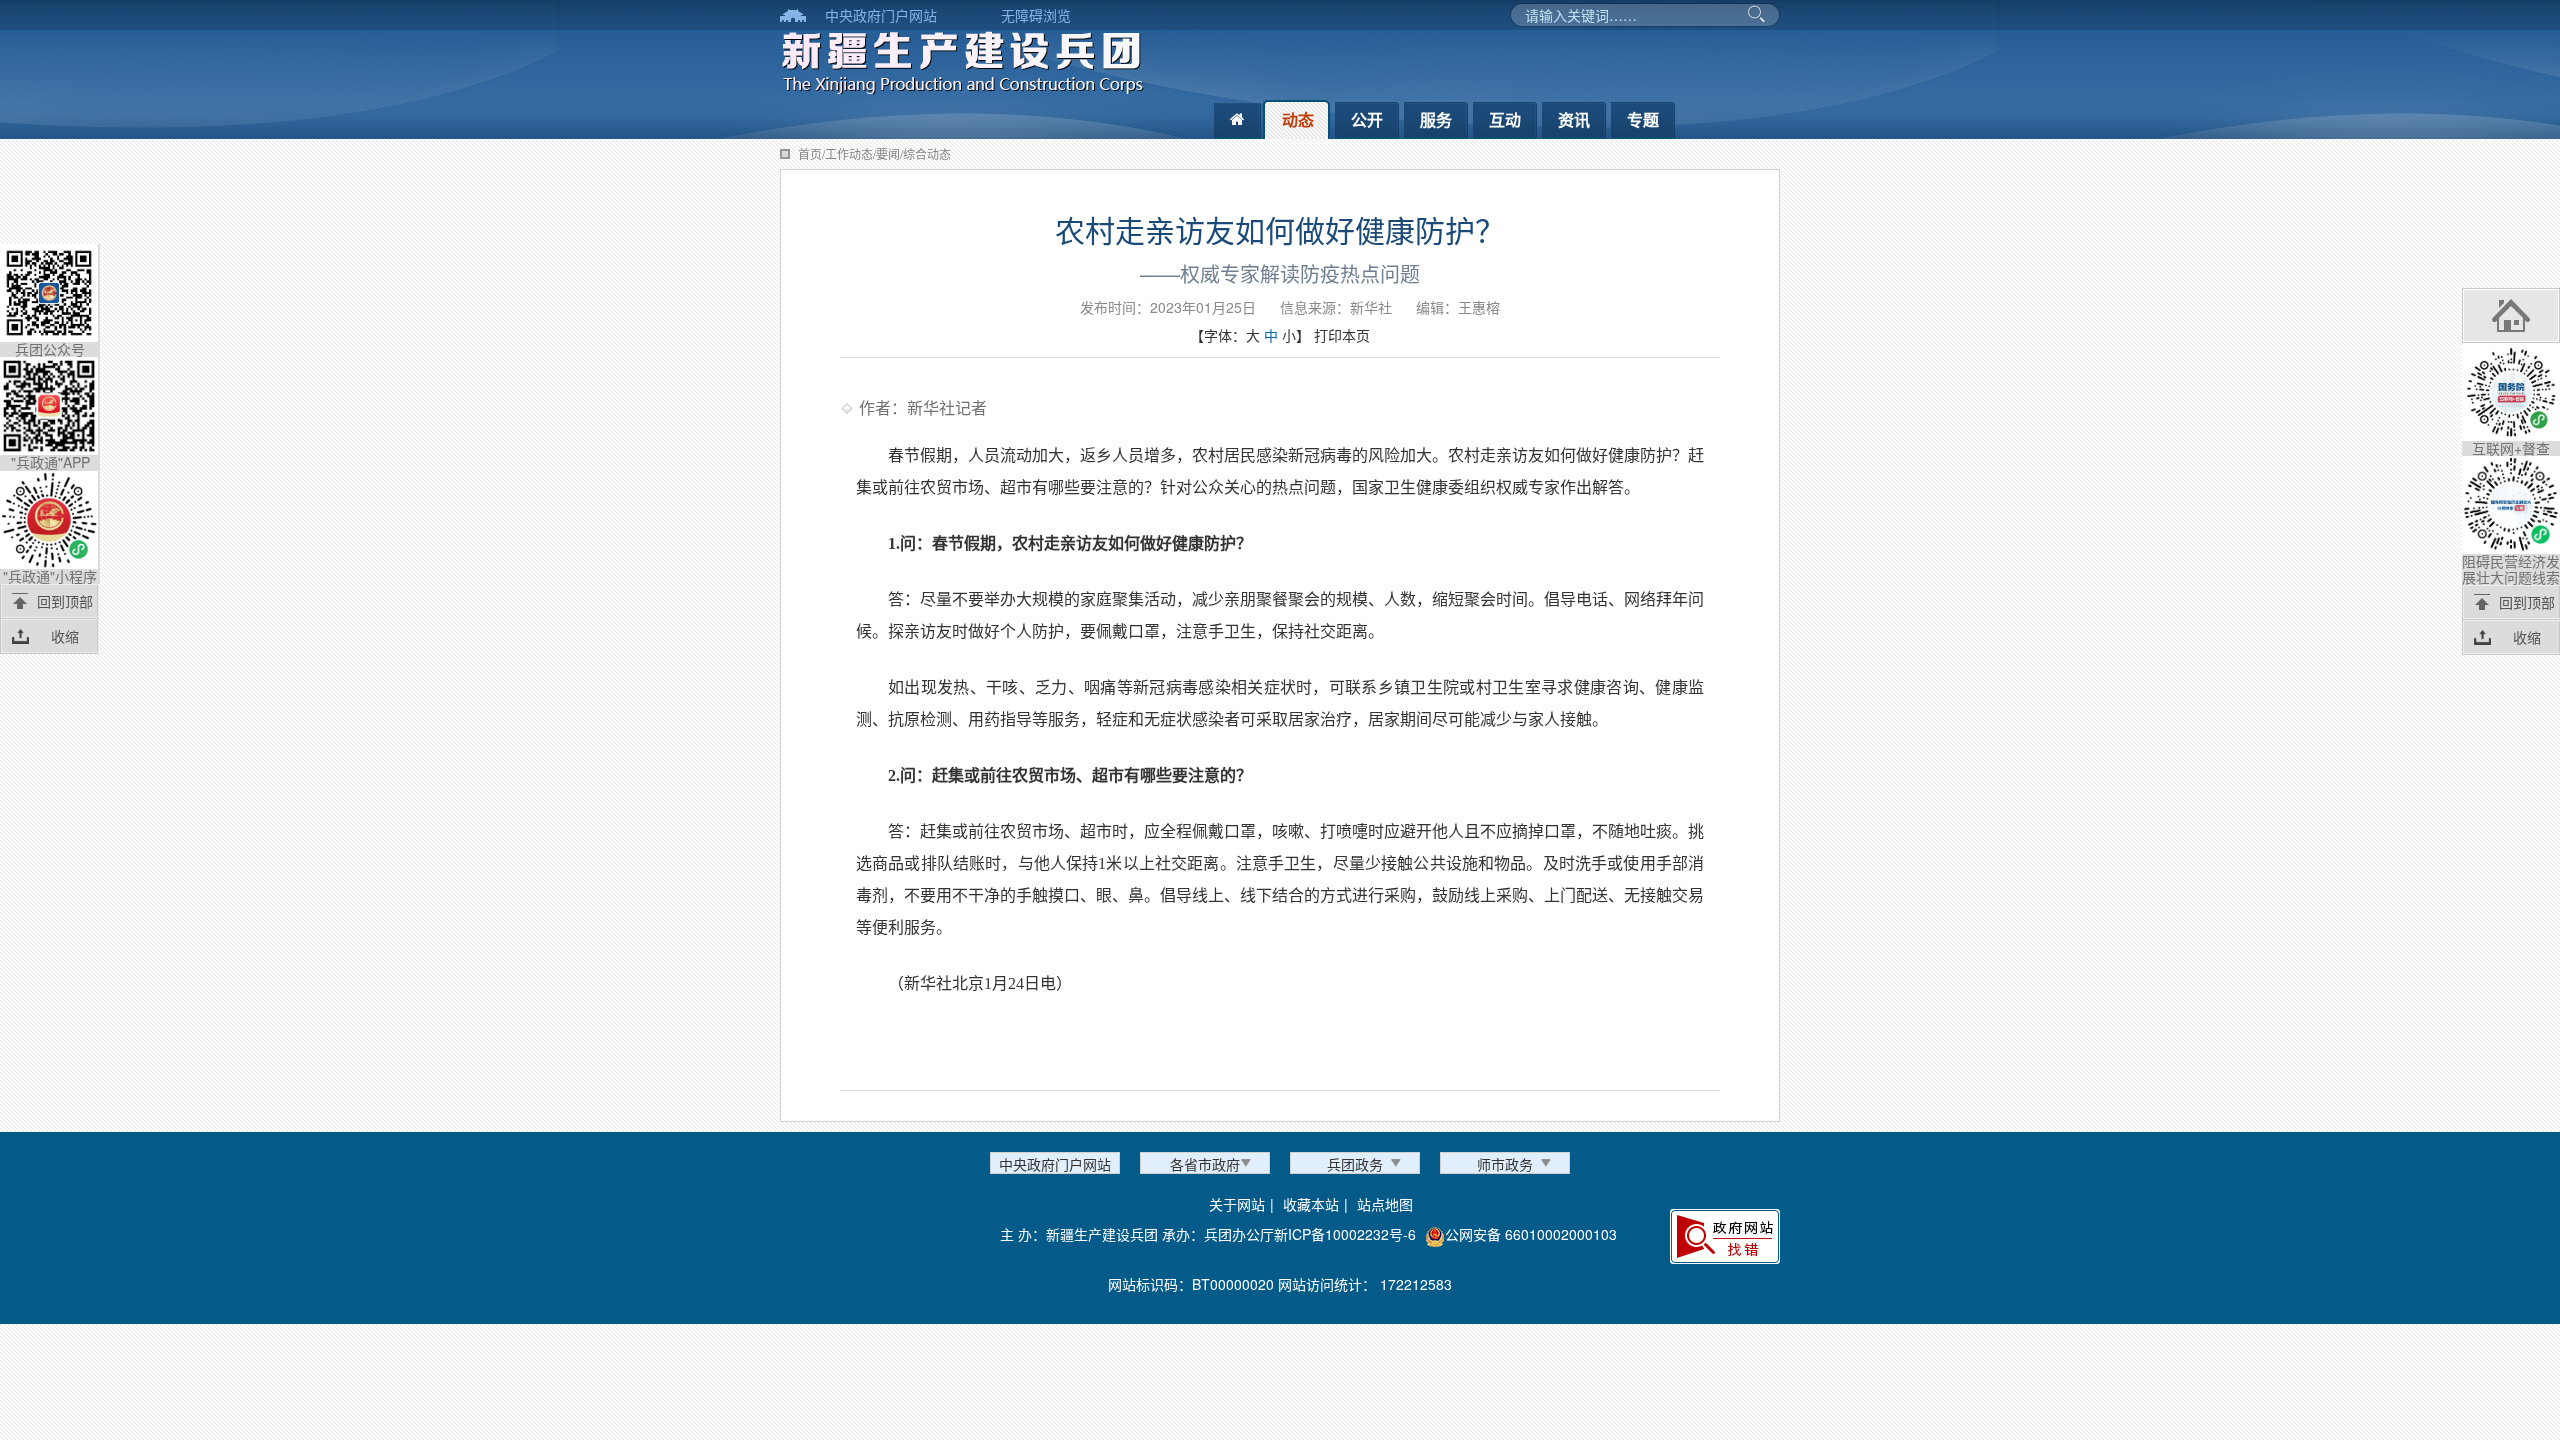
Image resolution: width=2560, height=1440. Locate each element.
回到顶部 (65, 601)
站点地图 (1385, 1204)
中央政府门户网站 (881, 15)
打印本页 (1342, 335)
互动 (1505, 119)
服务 (1436, 119)
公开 (1367, 119)
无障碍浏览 (1036, 15)
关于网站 (1237, 1204)
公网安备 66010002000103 (1531, 1234)
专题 (1643, 119)
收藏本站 (1311, 1204)
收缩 (65, 636)
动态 (1298, 119)
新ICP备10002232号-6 (1345, 1234)
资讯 (1574, 119)
